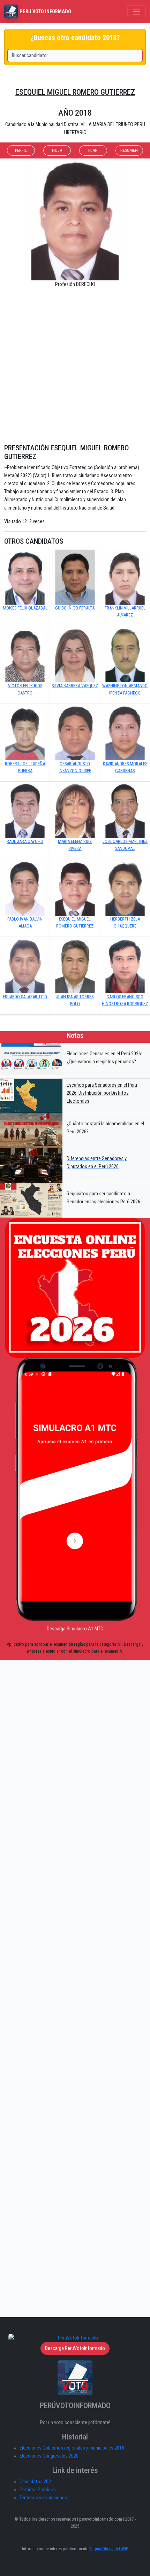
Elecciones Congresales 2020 (49, 2456)
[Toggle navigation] (137, 12)
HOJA (57, 150)
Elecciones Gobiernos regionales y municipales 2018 (72, 2448)
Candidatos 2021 (36, 2482)
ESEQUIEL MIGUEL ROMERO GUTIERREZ (75, 92)
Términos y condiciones (43, 2498)
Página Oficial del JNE (109, 2549)
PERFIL (21, 150)
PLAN (93, 150)
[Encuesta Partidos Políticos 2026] (75, 1288)
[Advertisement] (75, 369)
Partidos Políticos (38, 2490)
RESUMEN (129, 150)
